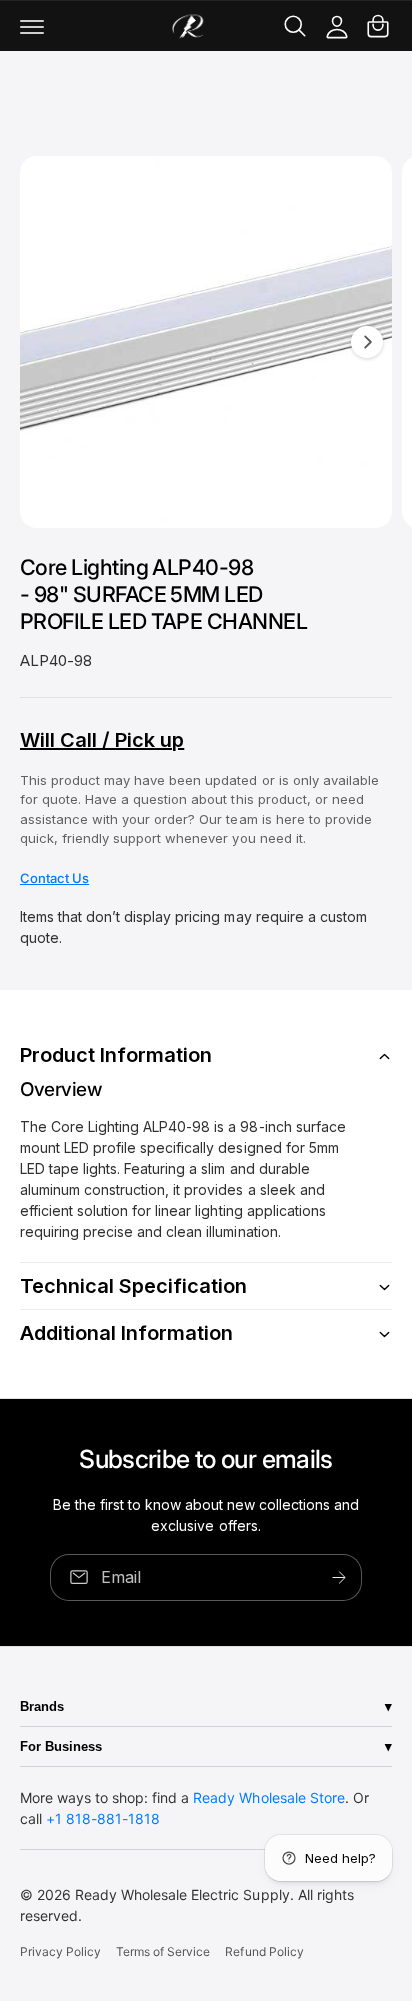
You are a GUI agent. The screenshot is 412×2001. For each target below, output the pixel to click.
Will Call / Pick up (102, 740)
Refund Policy (264, 1951)
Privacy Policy (60, 1951)
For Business (61, 1746)
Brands (42, 1706)
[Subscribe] (339, 1577)
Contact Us (54, 878)
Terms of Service (163, 1951)
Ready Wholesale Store (268, 1797)
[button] (32, 26)
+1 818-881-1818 (103, 1818)
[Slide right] (367, 342)
